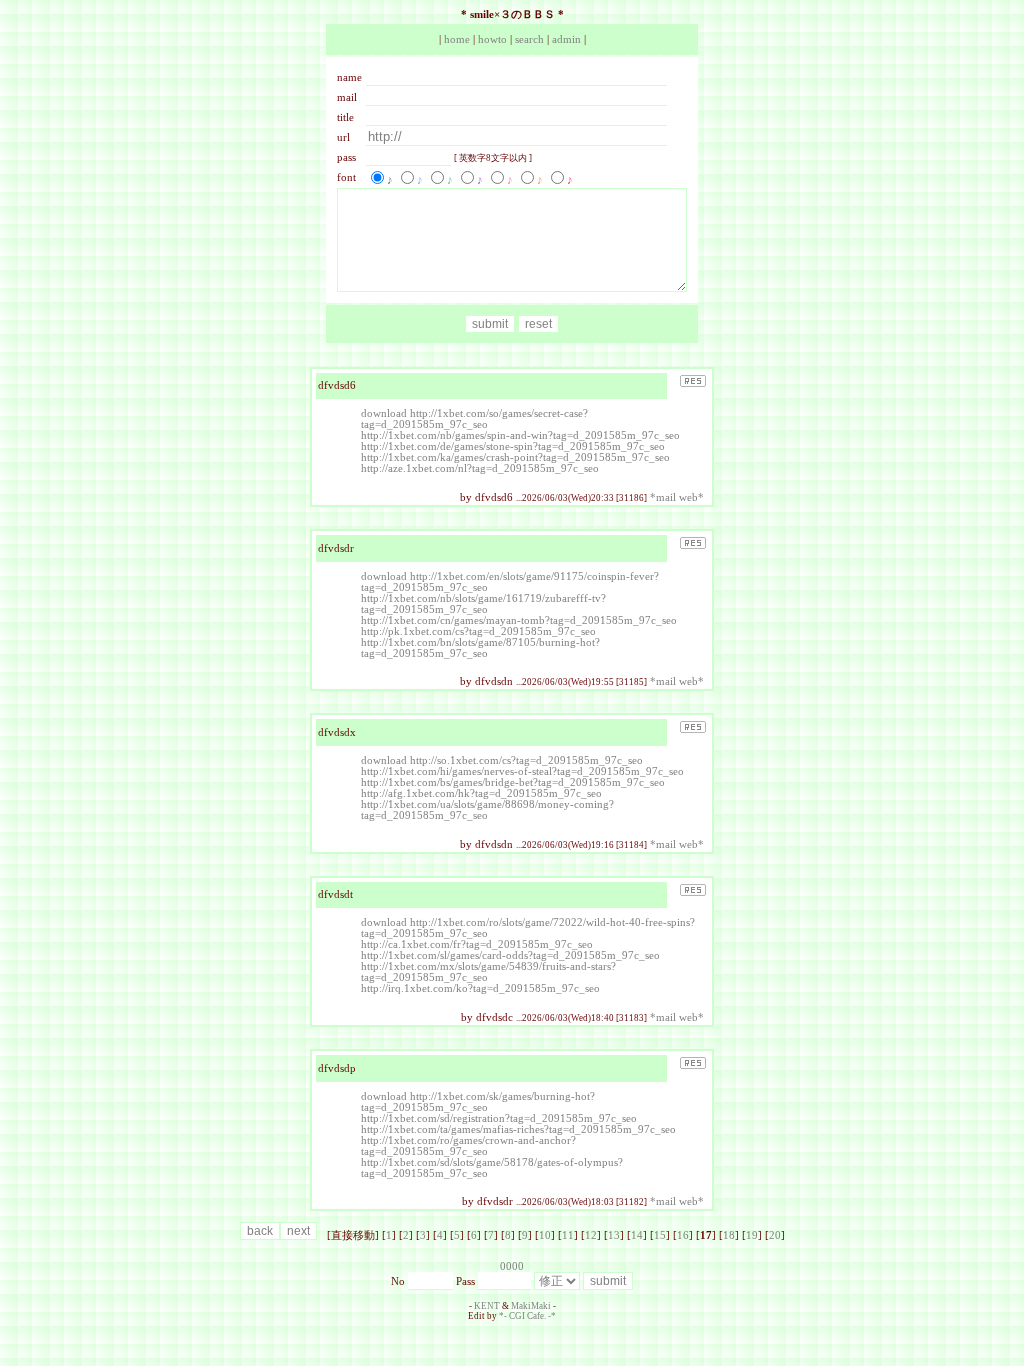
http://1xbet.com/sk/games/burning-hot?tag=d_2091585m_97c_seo (478, 1102)
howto (492, 39)
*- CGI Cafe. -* (527, 1316)
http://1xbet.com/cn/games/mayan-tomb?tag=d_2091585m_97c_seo (519, 620)
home (457, 39)
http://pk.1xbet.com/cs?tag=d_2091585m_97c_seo (478, 631)
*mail (663, 497)
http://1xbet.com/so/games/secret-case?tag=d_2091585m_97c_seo (474, 419)
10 (545, 1235)
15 (660, 1235)
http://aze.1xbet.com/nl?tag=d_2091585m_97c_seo (480, 468)
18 (729, 1235)
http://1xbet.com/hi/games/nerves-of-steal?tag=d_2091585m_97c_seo (522, 771)
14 (637, 1235)
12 (591, 1235)
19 (752, 1235)
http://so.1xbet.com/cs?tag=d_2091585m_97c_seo (526, 760)
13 (614, 1235)
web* (691, 497)
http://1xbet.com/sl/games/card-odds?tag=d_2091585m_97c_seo (510, 955)
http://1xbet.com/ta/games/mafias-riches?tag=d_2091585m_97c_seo (518, 1129)
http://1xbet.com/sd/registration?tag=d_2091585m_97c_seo (499, 1118)
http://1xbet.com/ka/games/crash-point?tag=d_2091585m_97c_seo (515, 457)
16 (683, 1235)
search (529, 39)
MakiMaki (531, 1306)
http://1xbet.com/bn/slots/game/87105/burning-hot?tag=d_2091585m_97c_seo (480, 648)
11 (568, 1235)
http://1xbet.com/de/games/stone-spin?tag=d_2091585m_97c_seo (513, 446)
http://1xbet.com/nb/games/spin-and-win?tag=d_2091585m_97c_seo (520, 435)
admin (566, 39)
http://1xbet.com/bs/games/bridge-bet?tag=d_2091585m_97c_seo (513, 782)
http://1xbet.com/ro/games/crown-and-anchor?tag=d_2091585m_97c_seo (468, 1146)
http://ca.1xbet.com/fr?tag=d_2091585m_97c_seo (477, 944)
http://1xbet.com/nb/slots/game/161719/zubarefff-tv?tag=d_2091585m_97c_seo (483, 604)
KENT (487, 1306)
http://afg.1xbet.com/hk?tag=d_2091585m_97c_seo (481, 793)
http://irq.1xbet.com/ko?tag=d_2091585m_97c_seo (480, 988)
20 (775, 1235)
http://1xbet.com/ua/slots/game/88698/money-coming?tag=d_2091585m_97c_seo (487, 810)
